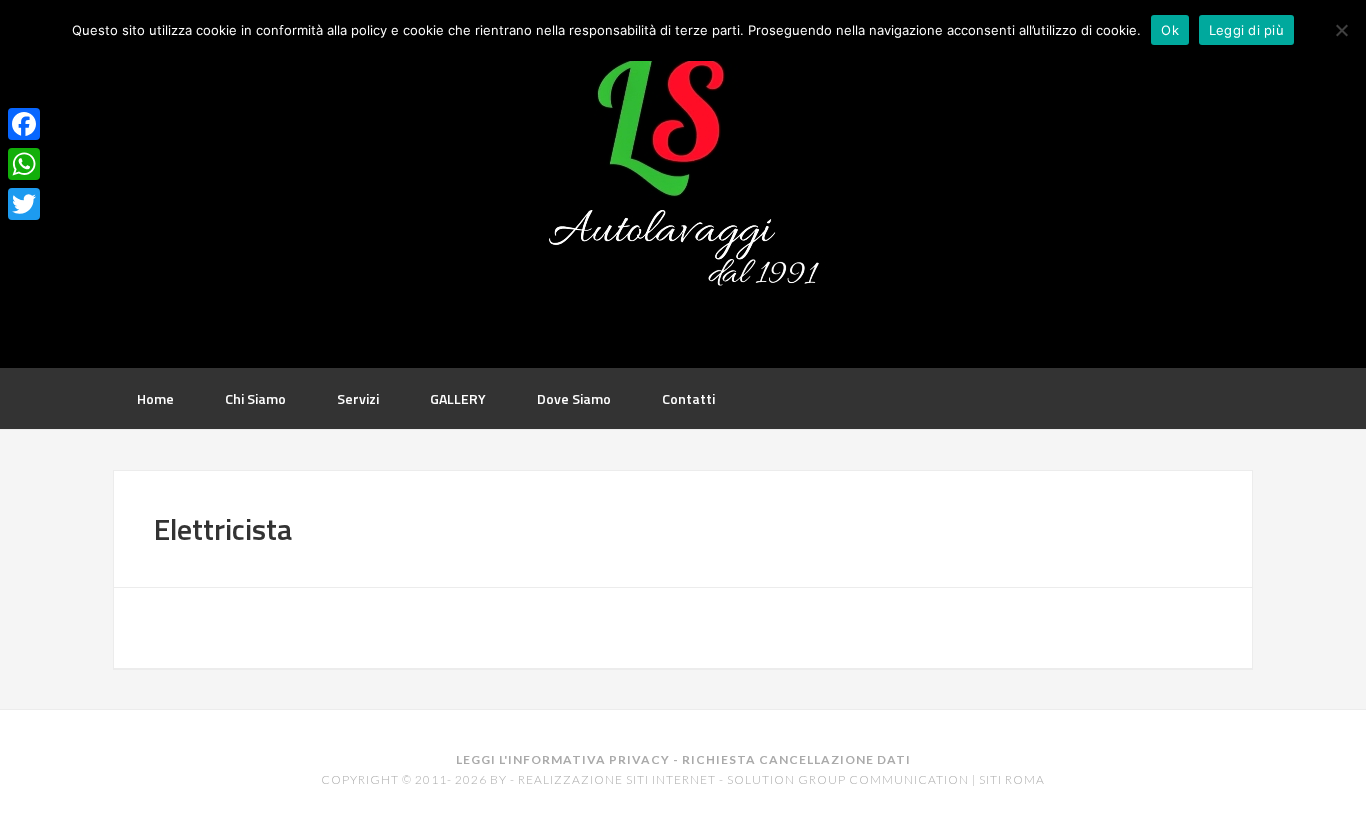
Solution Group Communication (848, 779)
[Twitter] (24, 204)
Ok (1170, 30)
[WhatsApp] (24, 164)
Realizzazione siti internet (617, 779)
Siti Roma (1012, 779)
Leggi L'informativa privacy (563, 759)
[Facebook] (24, 124)
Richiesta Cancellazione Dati (796, 759)
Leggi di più (1246, 30)
